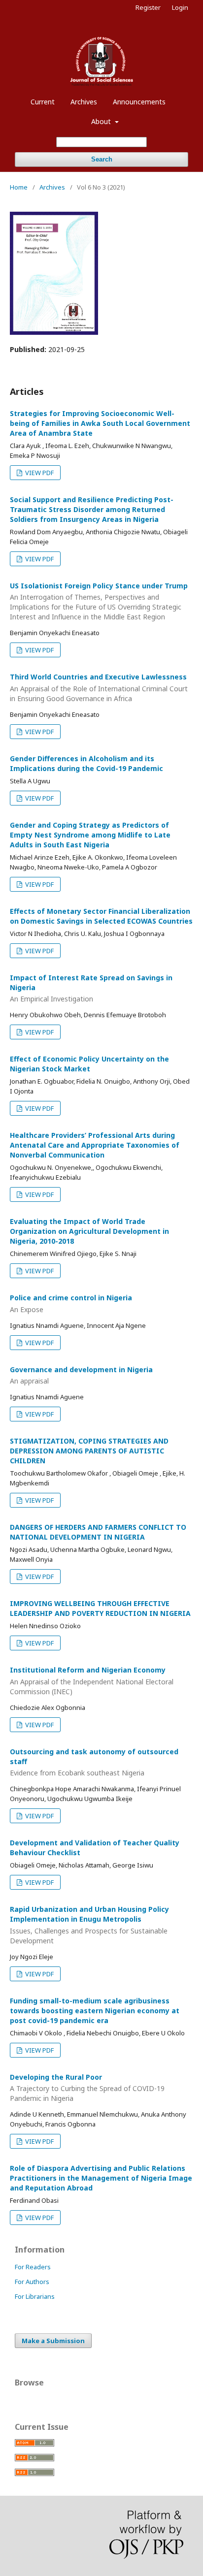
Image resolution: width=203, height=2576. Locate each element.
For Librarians (35, 2296)
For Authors (32, 2282)
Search (102, 159)
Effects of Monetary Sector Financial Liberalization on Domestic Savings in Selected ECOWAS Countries (101, 916)
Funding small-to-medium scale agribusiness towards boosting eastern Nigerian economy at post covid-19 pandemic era (95, 2011)
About (102, 121)
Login (180, 7)
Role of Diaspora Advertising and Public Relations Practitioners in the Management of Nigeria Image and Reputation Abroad (101, 2178)
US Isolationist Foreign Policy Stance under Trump (99, 601)
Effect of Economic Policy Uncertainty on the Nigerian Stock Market (89, 1064)
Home (19, 187)
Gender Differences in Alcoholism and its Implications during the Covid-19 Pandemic (86, 763)
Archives (84, 102)
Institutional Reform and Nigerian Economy (92, 1681)
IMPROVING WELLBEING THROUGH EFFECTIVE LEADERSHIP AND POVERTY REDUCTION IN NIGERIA (100, 1608)
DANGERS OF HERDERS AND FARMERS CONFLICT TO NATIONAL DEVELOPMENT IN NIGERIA (98, 1532)
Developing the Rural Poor (87, 2088)
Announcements (139, 102)
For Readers (33, 2267)
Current (43, 102)
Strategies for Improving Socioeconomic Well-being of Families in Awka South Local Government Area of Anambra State (100, 423)
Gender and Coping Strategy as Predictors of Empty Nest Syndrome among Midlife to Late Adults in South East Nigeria (90, 835)
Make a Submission (53, 2341)
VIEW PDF (39, 473)
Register (148, 7)
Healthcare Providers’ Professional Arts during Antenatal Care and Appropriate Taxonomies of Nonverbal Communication (95, 1145)
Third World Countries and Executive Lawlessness (99, 688)
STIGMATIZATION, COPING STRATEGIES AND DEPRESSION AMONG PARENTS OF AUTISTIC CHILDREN (89, 1451)
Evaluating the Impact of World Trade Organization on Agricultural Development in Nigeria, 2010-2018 (89, 1231)
